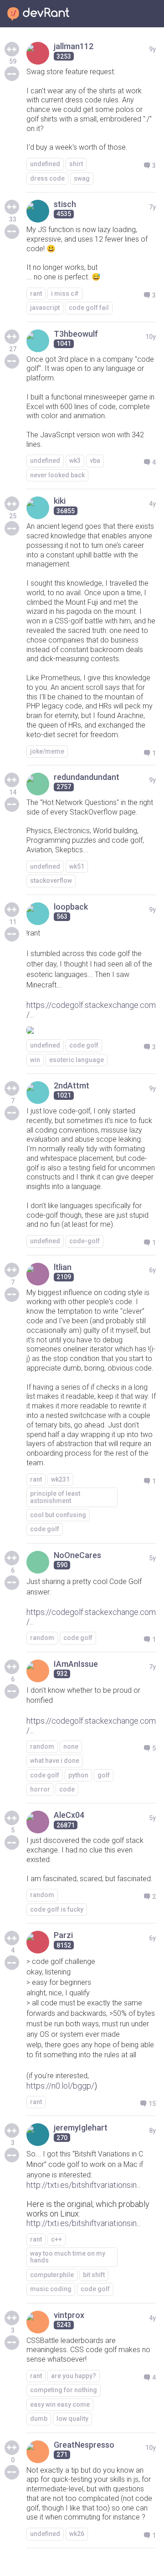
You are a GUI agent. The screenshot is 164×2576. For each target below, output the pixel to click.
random (42, 1638)
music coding (51, 2289)
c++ (56, 2239)
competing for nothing (64, 2390)
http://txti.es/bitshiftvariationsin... (84, 2185)
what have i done (55, 1761)
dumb (39, 2419)
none (71, 1746)
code (67, 1789)
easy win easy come (60, 2404)
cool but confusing (58, 1515)
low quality (72, 2419)
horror (40, 1789)
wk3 (75, 461)
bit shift (94, 2275)
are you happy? (74, 2376)
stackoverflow (51, 881)
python (78, 1775)
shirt (76, 164)
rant (36, 294)
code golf (84, 1045)
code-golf (85, 1241)
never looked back (57, 475)
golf (104, 1775)
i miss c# (65, 294)
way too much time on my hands (68, 2257)
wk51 (77, 866)
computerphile (52, 2275)
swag (82, 178)
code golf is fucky (57, 1909)
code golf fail (89, 308)
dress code (47, 178)
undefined (45, 164)
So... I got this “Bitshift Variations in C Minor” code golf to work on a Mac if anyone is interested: (85, 2164)
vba (95, 461)
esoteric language (77, 1060)
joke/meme (47, 751)
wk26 (77, 2534)
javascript (45, 308)
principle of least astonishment (55, 1497)
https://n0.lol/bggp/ (60, 2086)
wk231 (60, 1479)
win (35, 1060)
